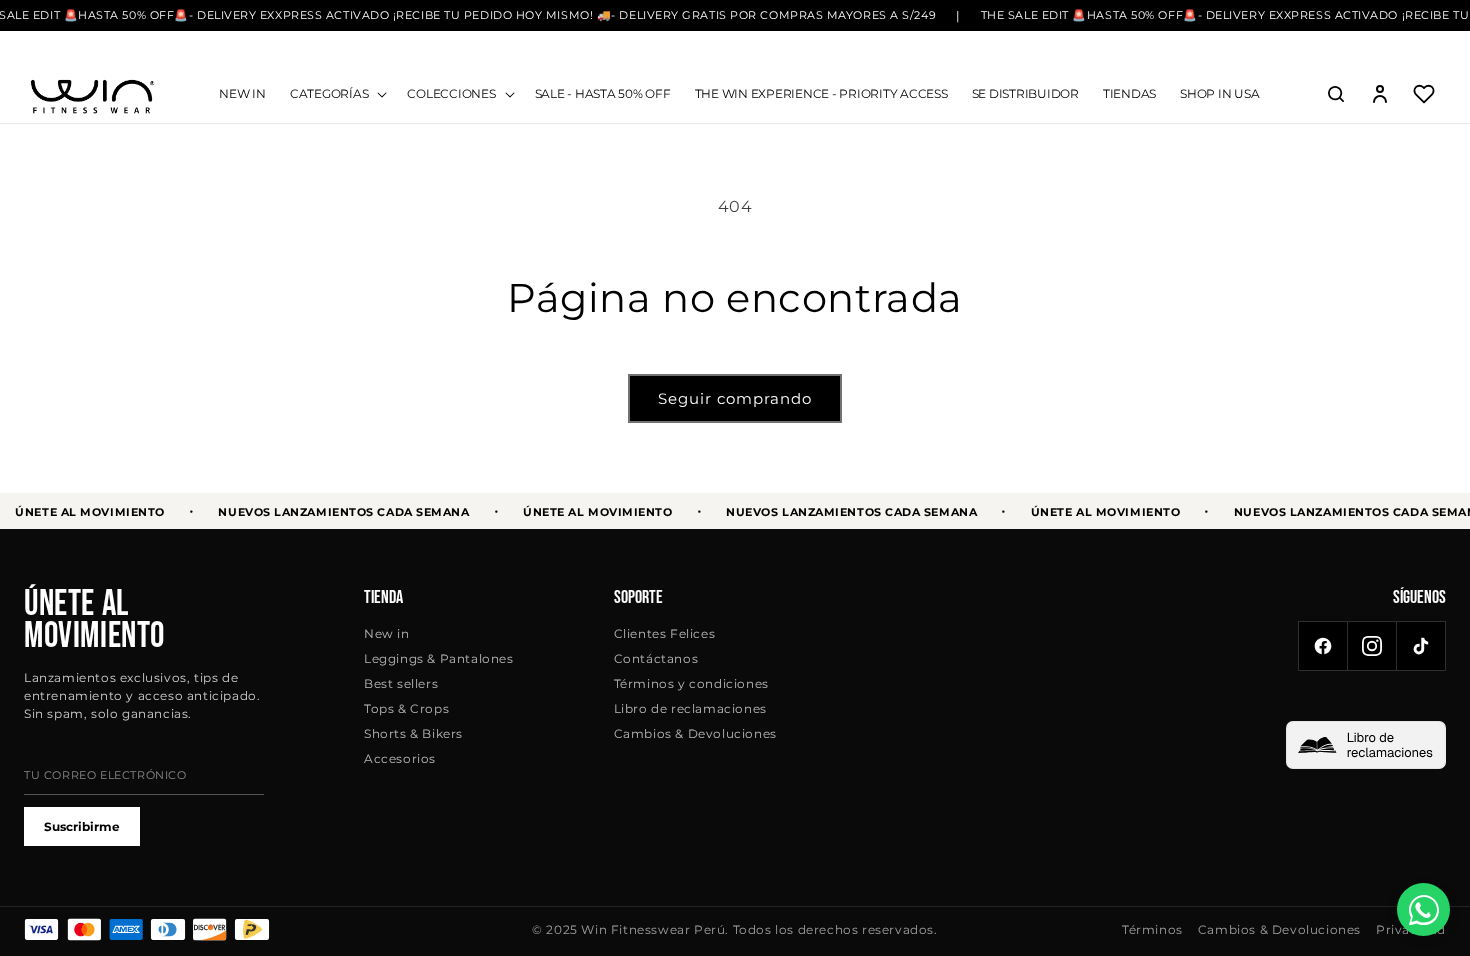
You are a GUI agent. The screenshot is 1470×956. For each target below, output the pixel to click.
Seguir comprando (735, 398)
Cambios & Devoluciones (695, 733)
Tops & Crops (406, 708)
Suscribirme (82, 826)
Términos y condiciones (691, 683)
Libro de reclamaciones (690, 708)
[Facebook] (1323, 646)
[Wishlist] (1424, 94)
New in (387, 633)
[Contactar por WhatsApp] (1423, 909)
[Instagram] (1372, 646)
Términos (1152, 929)
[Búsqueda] (1336, 94)
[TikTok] (1421, 646)
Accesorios (400, 758)
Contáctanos (656, 658)
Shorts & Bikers (413, 733)
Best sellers (401, 683)
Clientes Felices (665, 633)
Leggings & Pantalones (439, 658)
